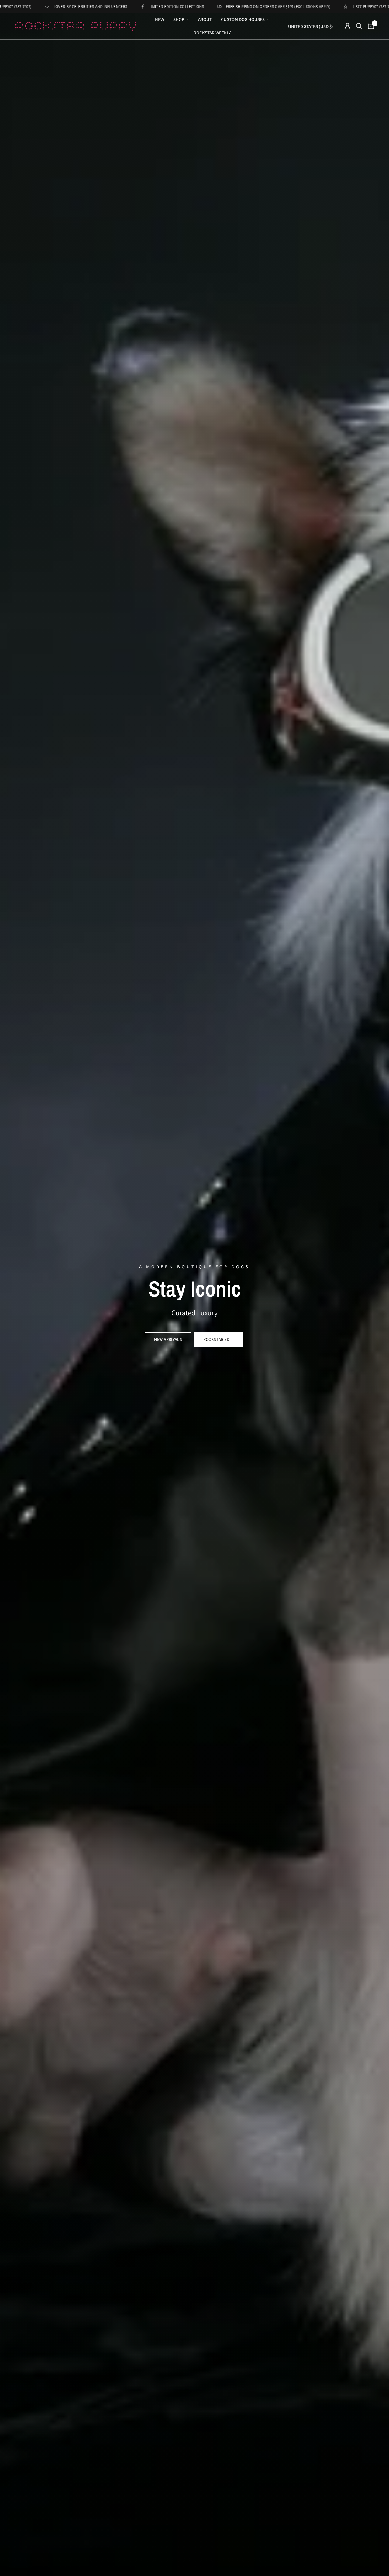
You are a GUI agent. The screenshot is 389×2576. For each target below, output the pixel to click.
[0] (369, 26)
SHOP (179, 19)
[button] (168, 1340)
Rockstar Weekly (212, 33)
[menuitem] (160, 19)
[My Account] (348, 26)
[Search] (359, 26)
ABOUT (205, 19)
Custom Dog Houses (243, 19)
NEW (160, 19)
